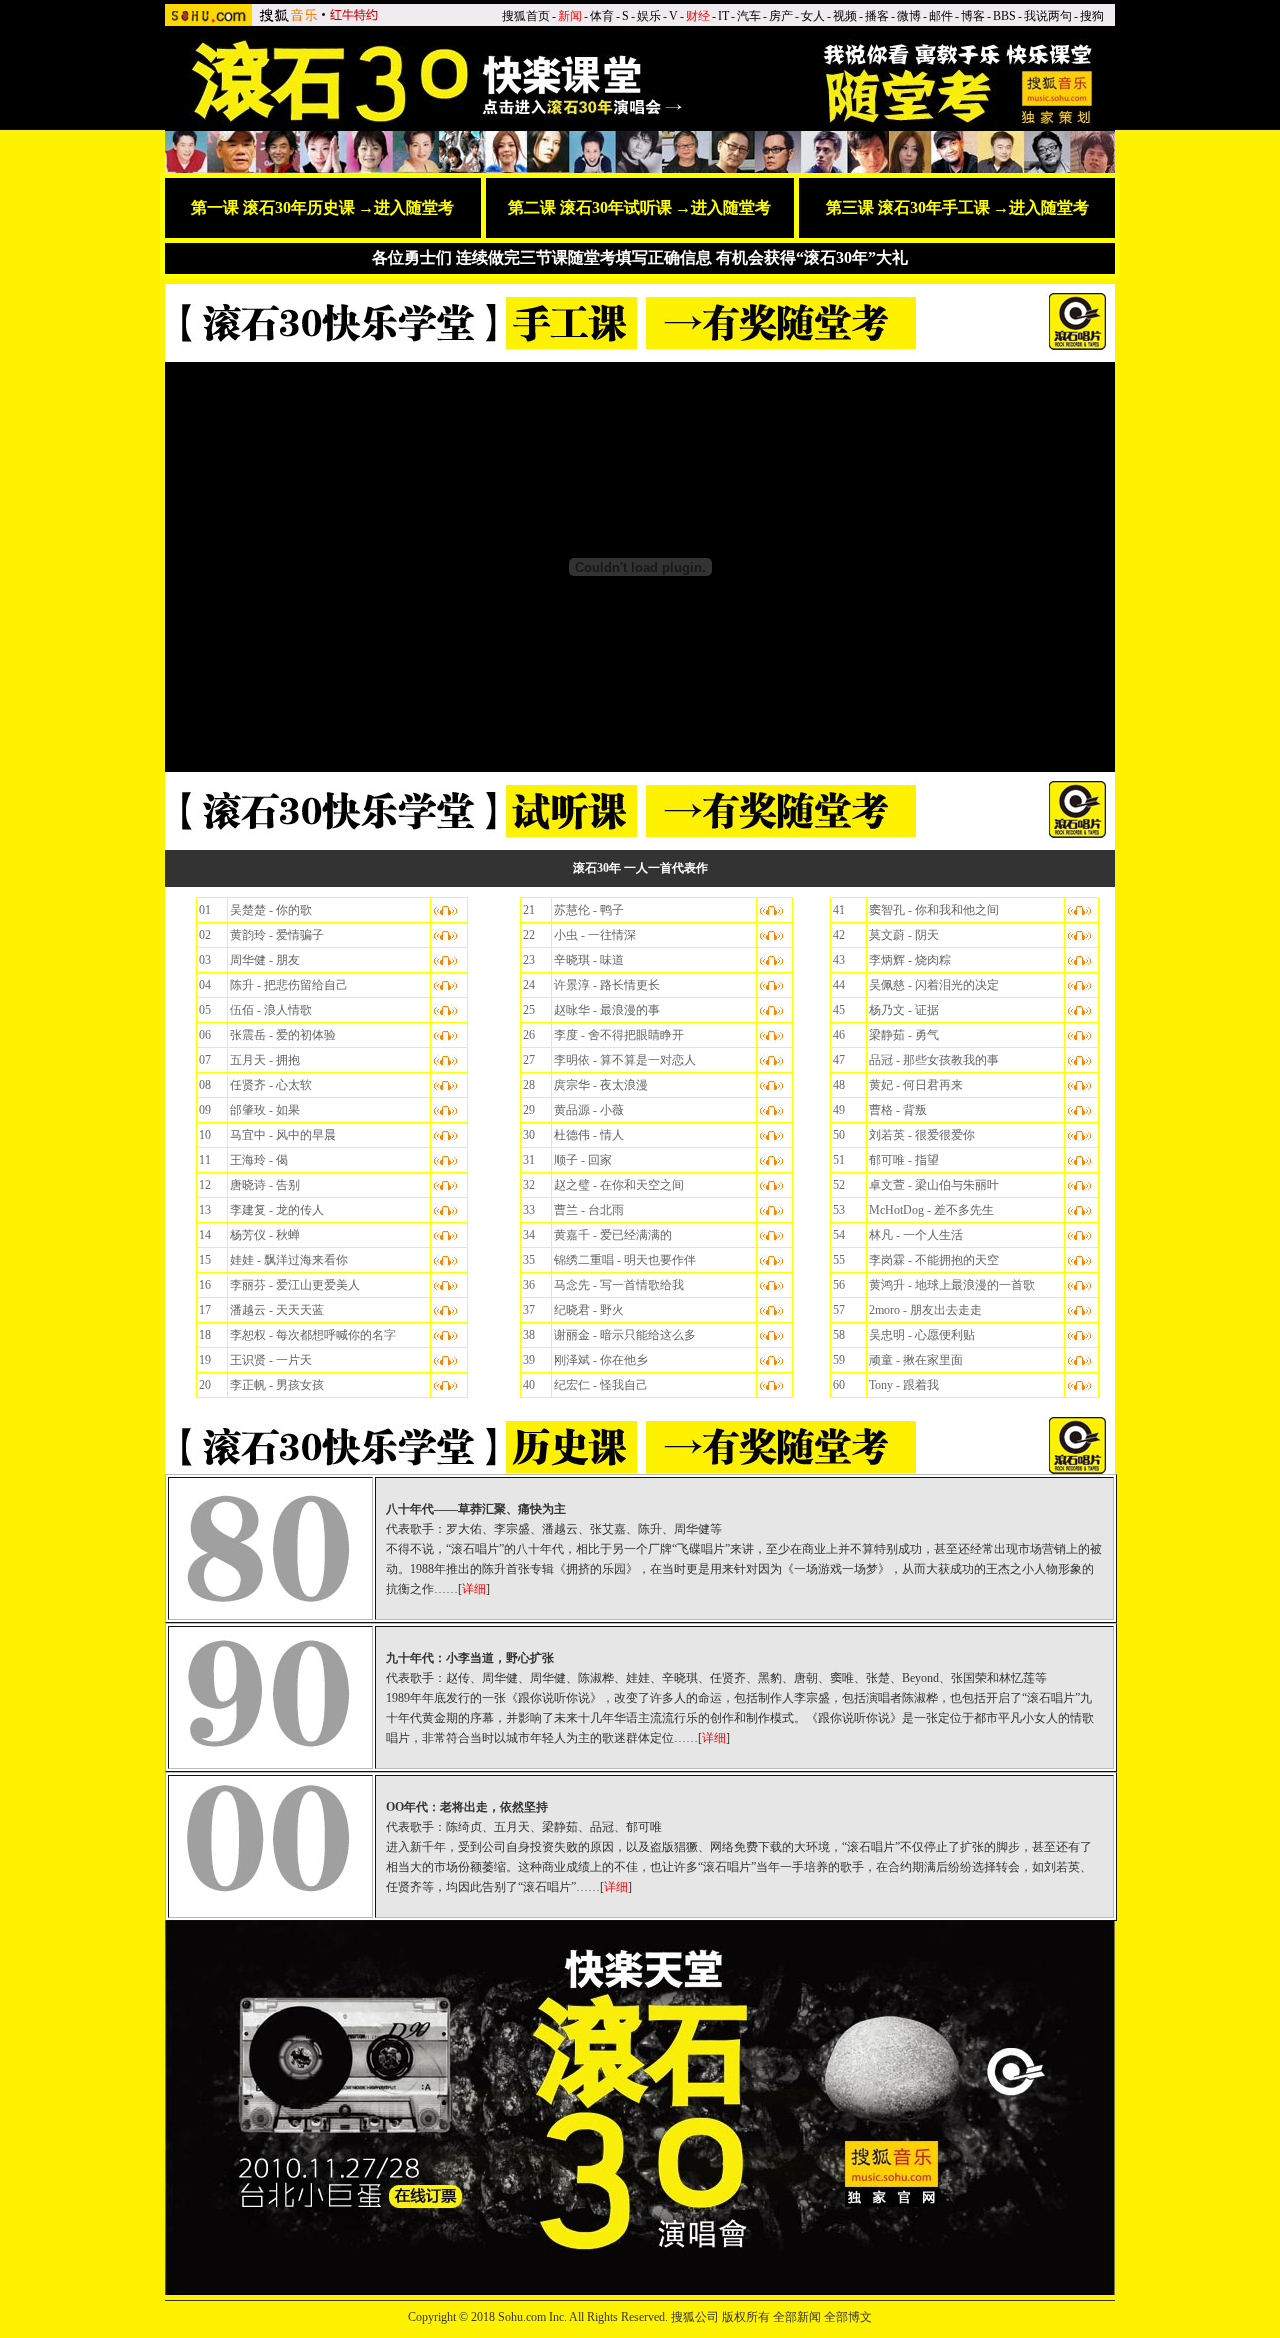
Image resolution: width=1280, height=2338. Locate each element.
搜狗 (1092, 16)
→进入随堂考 (406, 207)
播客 (877, 16)
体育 (602, 16)
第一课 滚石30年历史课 (273, 207)
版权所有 (746, 2317)
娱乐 (649, 16)
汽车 (749, 16)
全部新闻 (797, 2317)
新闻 (570, 16)
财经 (698, 16)
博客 (973, 16)
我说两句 (1048, 16)
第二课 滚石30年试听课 (590, 207)
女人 (813, 16)
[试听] (1079, 1034)
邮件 (941, 16)
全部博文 (848, 2317)
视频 (845, 16)
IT (723, 16)
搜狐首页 (526, 16)
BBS (1004, 16)
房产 (781, 16)
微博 (909, 16)
